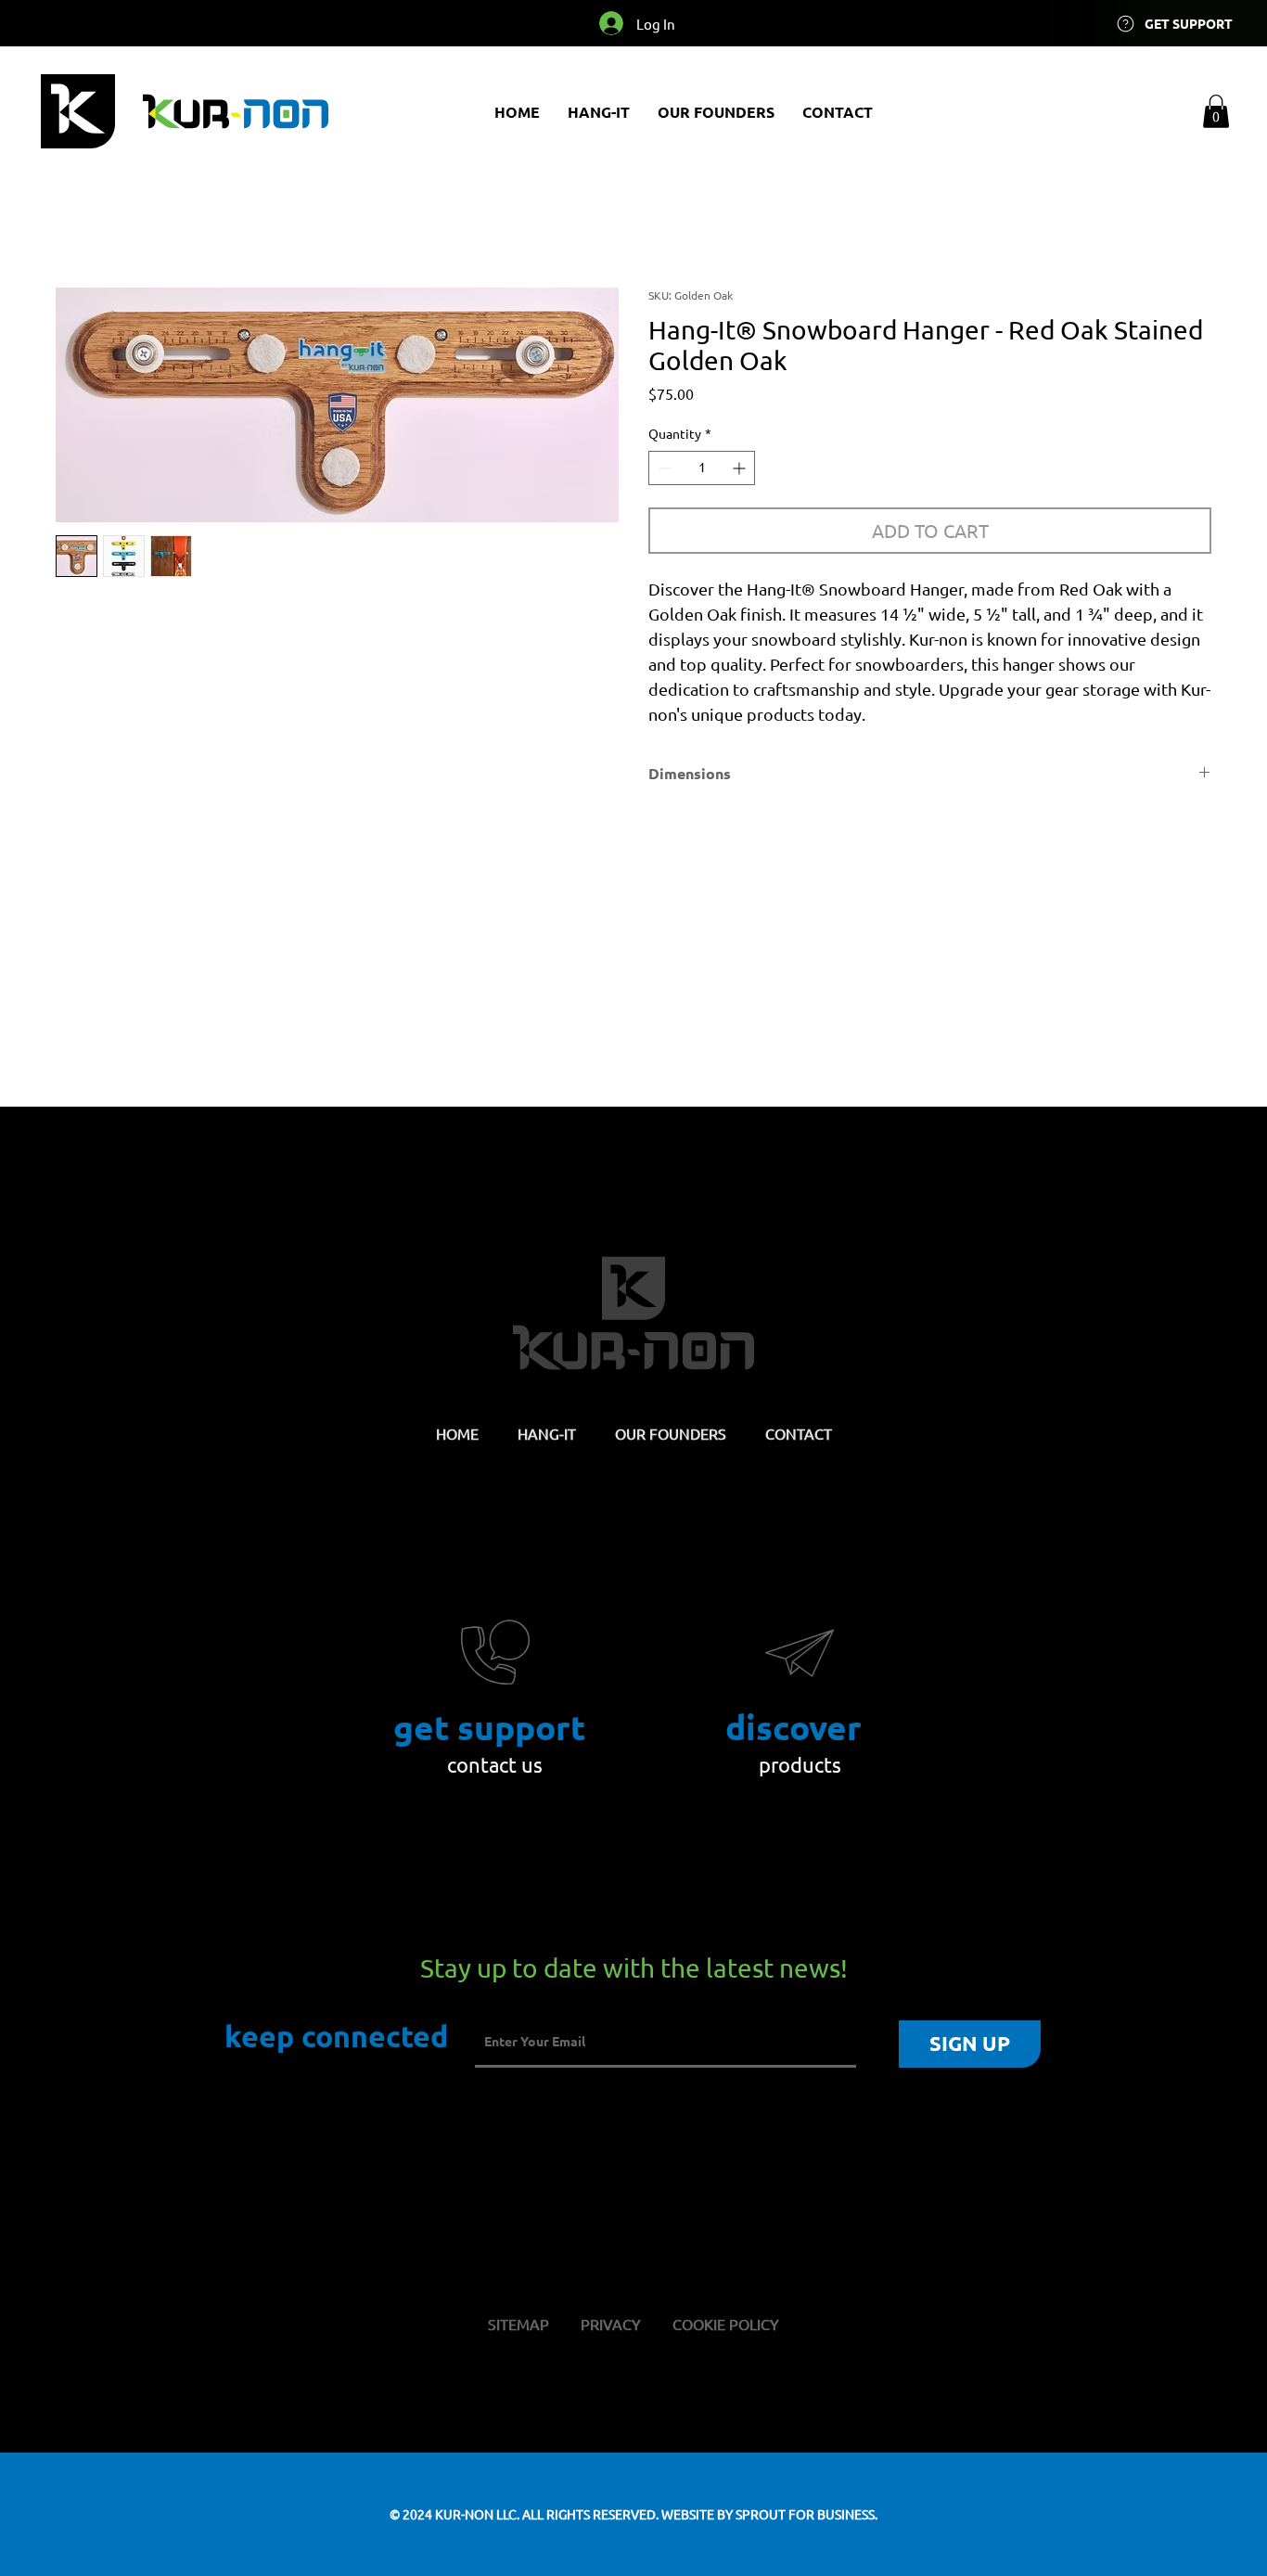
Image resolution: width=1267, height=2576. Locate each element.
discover (793, 1727)
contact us (495, 1764)
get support (489, 1727)
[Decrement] (663, 468)
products (800, 1764)
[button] (1216, 111)
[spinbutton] (702, 468)
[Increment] (741, 468)
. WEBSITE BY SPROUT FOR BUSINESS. (767, 2514)
